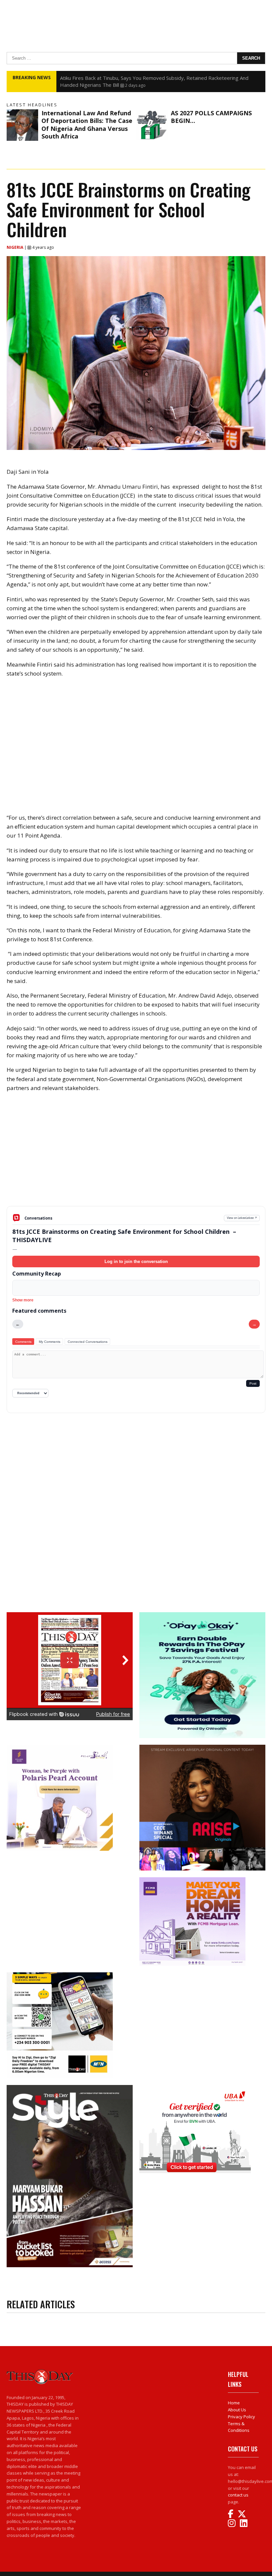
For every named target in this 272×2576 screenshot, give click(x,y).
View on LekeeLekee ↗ (242, 1218)
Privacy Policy (241, 2417)
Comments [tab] (23, 1342)
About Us (237, 2410)
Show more (23, 1300)
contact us (238, 2495)
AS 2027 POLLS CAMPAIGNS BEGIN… (211, 117)
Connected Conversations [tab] (88, 1342)
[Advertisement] (136, 1154)
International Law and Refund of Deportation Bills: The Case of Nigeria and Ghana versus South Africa (87, 125)
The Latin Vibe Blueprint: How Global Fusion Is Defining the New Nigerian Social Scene (158, 78)
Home (234, 2403)
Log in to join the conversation (136, 1261)
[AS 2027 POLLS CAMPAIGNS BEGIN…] (152, 125)
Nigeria (15, 247)
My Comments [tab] (50, 1342)
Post (253, 1383)
